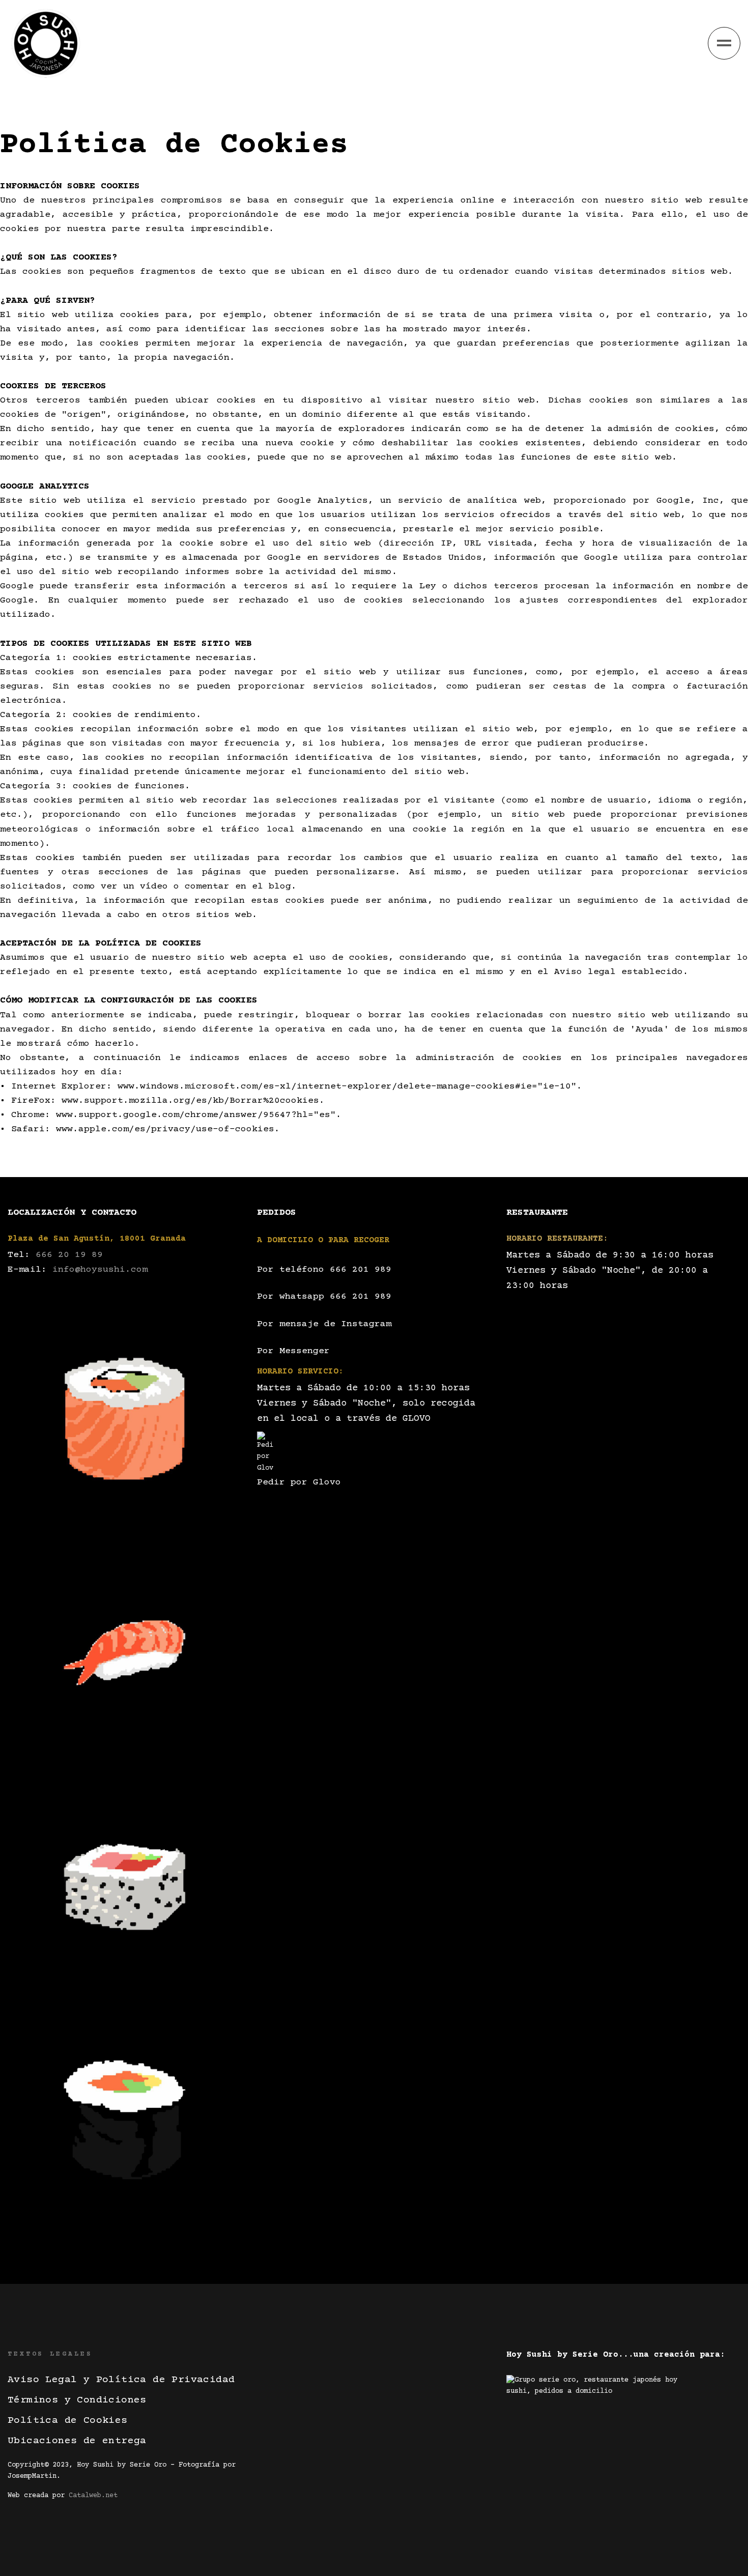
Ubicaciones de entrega (77, 2441)
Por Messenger (293, 1351)
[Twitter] (26, 2522)
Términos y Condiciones (77, 2400)
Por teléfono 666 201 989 (324, 1270)
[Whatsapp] (58, 2522)
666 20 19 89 (69, 1255)
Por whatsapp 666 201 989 (324, 1297)
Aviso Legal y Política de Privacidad (121, 2380)
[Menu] (724, 43)
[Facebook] (10, 2522)
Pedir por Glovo (299, 1482)
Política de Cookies (68, 2421)
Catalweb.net (93, 2496)
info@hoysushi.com (100, 1270)
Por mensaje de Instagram (324, 1324)
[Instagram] (42, 2522)
